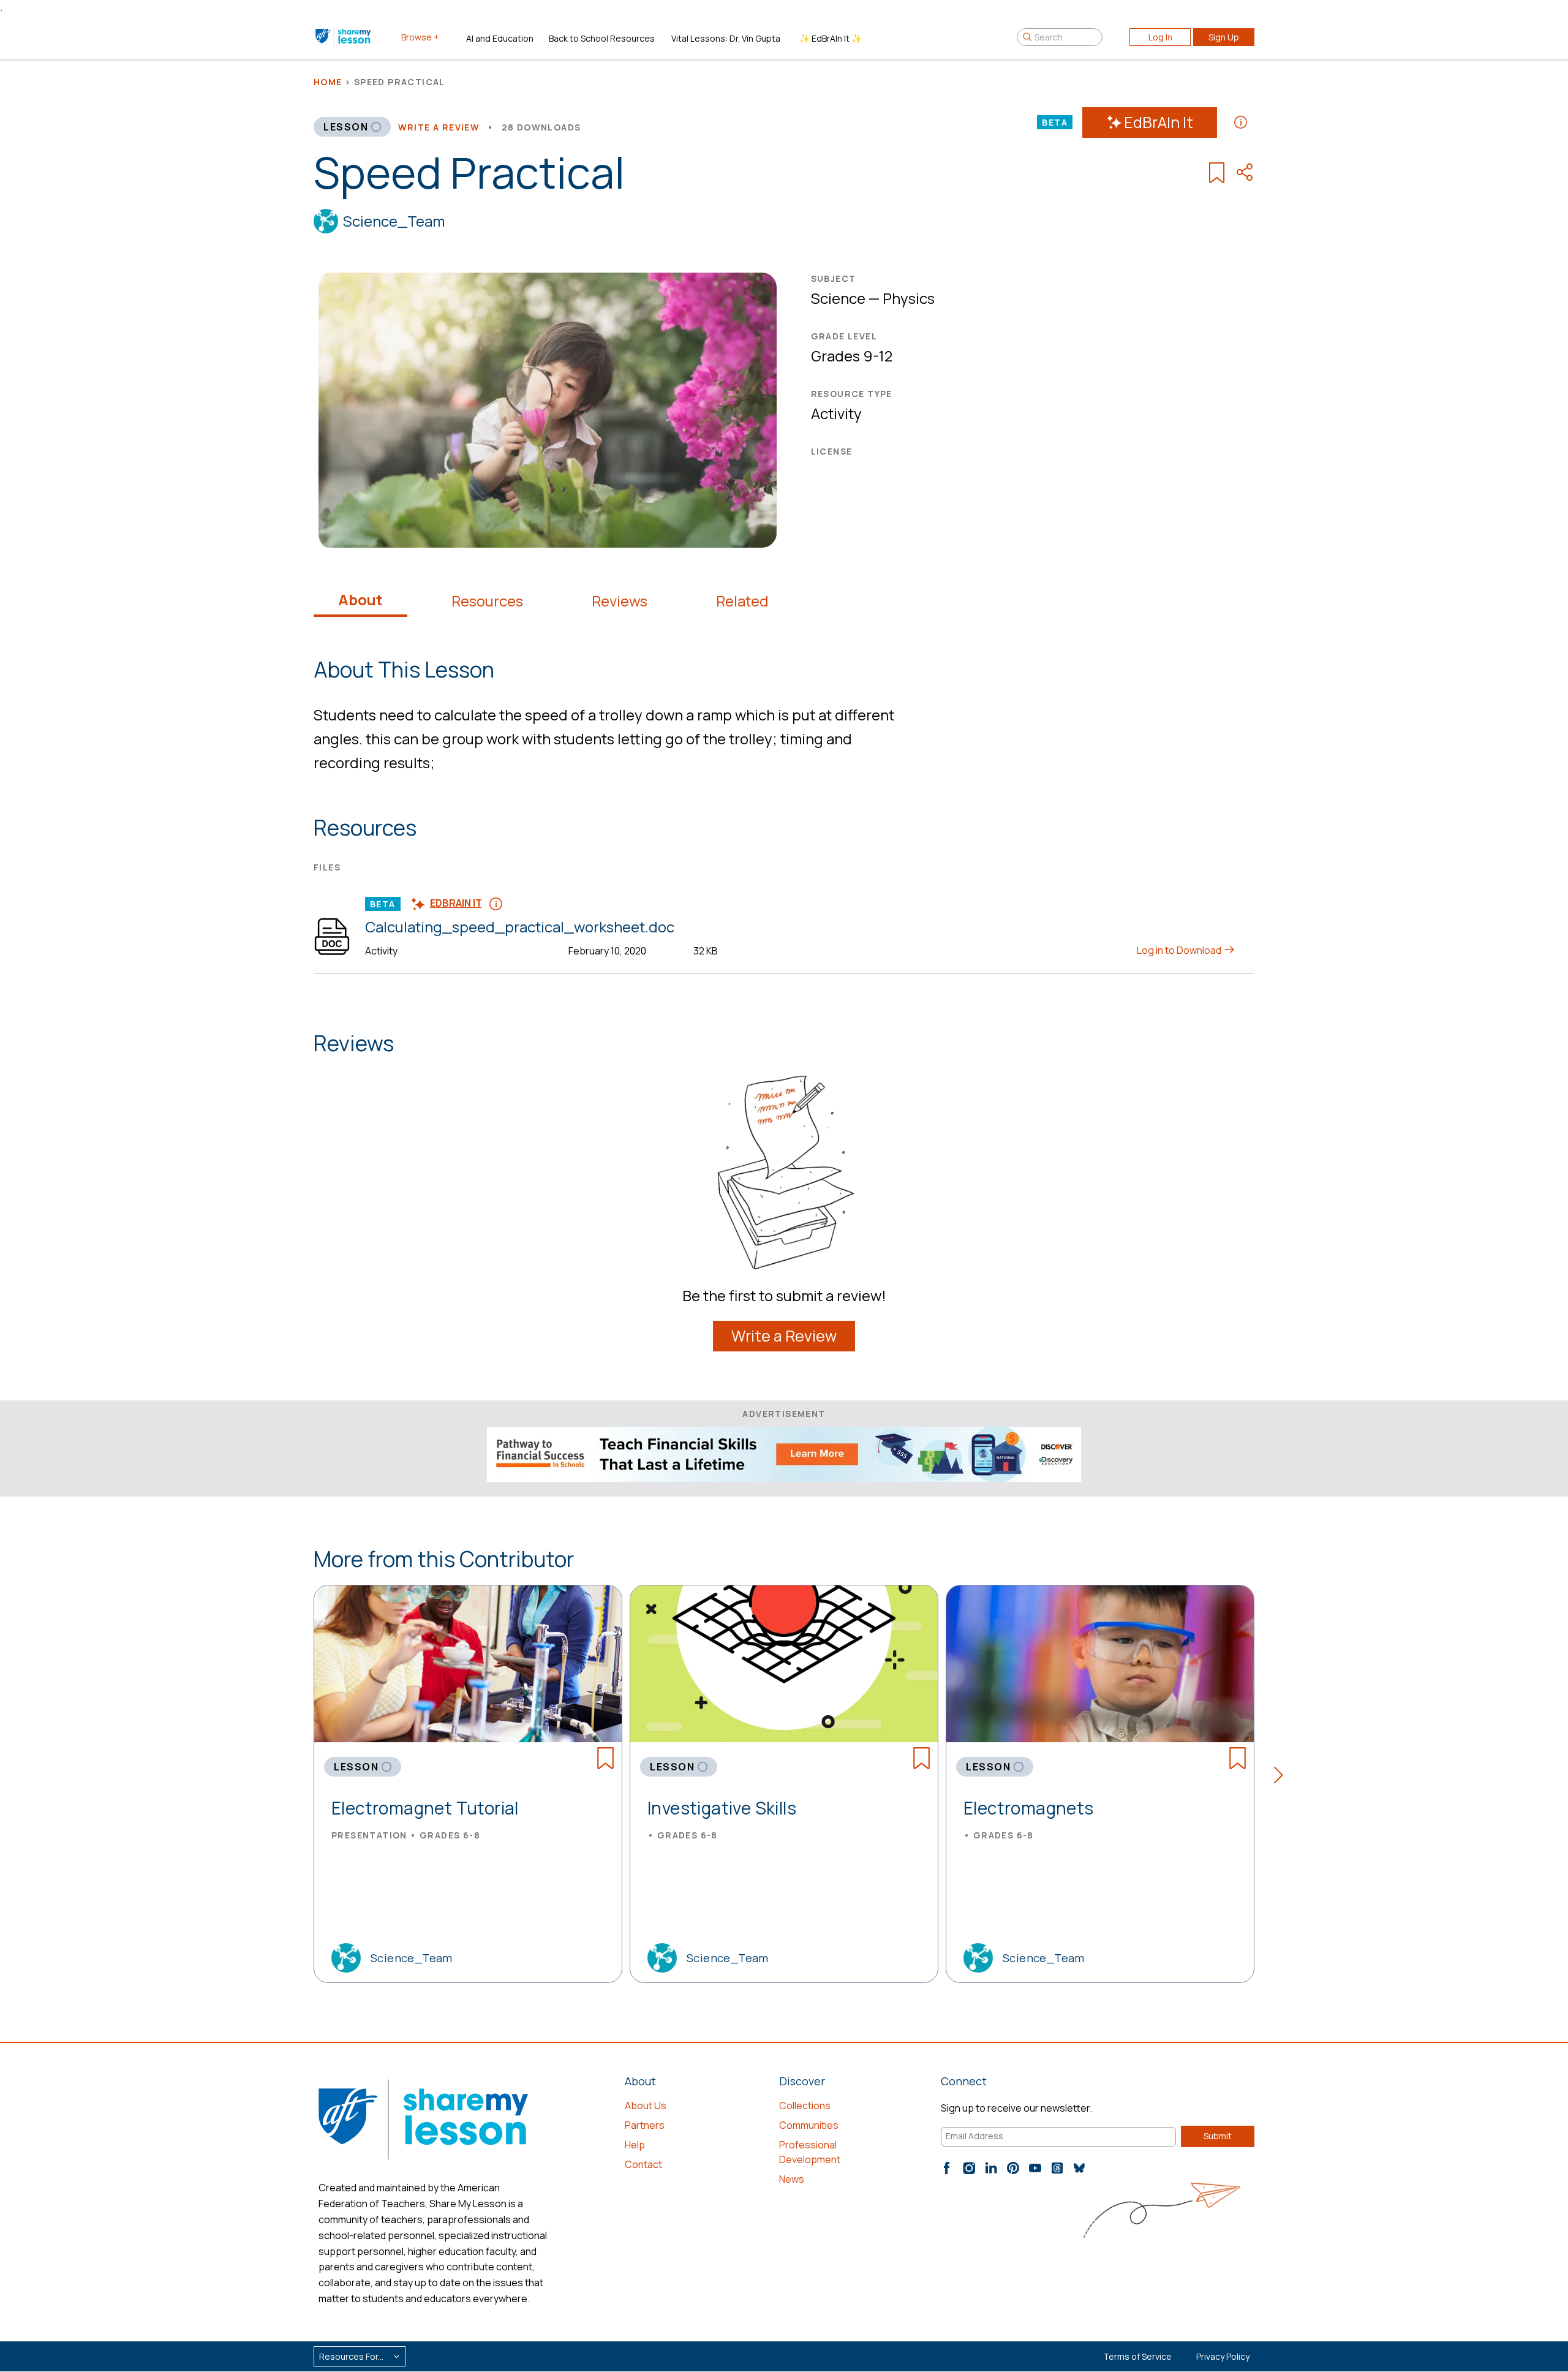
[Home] (344, 37)
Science (838, 298)
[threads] (1057, 2168)
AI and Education (500, 38)
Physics (909, 298)
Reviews (620, 601)
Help (635, 2145)
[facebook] (947, 2168)
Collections (805, 2106)
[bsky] (1079, 2168)
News (792, 2179)
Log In (1160, 37)
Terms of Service (1137, 2356)
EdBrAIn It (1159, 122)
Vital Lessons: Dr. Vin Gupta (726, 38)
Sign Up (1224, 37)
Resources (487, 601)
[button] (1282, 1777)
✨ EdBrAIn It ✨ (831, 38)
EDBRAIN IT (456, 903)
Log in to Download (1180, 950)
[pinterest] (1013, 2168)
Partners (645, 2125)
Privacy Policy (1223, 2356)
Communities (809, 2125)
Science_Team (394, 221)
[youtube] (1035, 2168)
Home (328, 82)
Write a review (439, 127)
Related (742, 601)
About (360, 600)
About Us (646, 2106)
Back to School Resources (602, 38)
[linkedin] (991, 2168)
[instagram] (969, 2168)
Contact (643, 2164)
